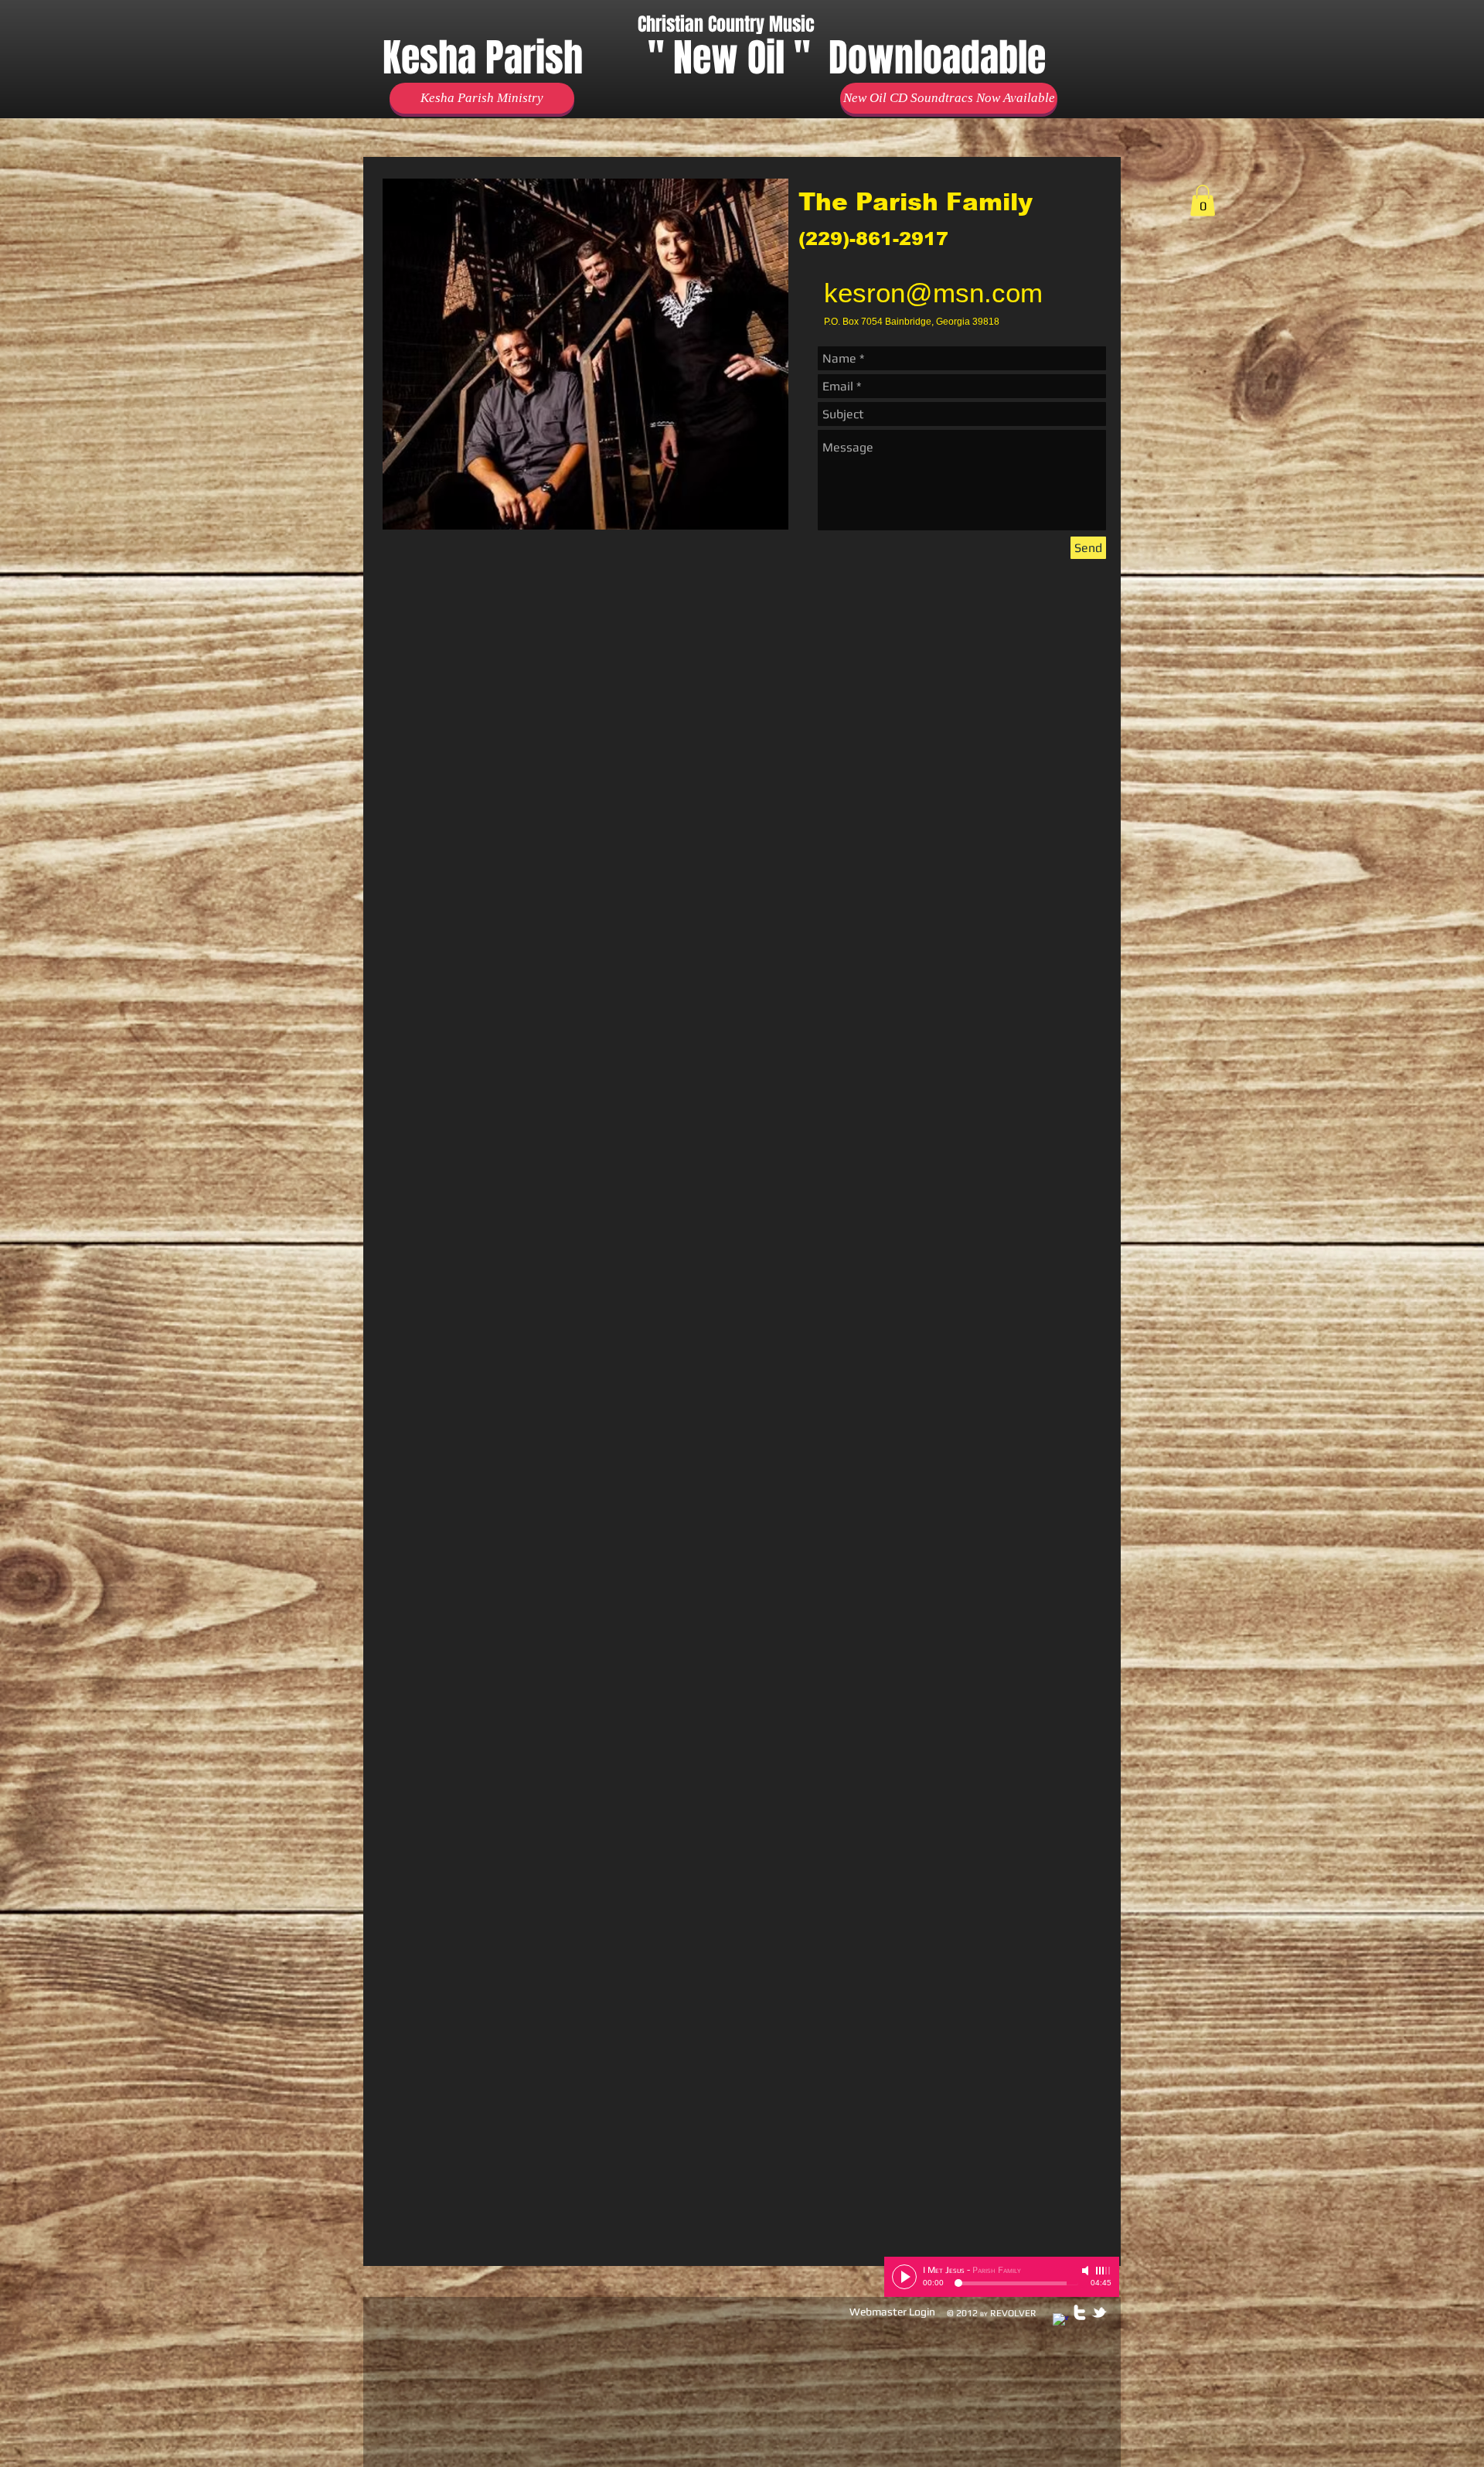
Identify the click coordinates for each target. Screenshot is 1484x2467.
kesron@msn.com (933, 293)
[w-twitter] (1080, 2312)
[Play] (904, 2277)
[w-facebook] (1060, 2321)
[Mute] (1087, 2271)
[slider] (1104, 2271)
